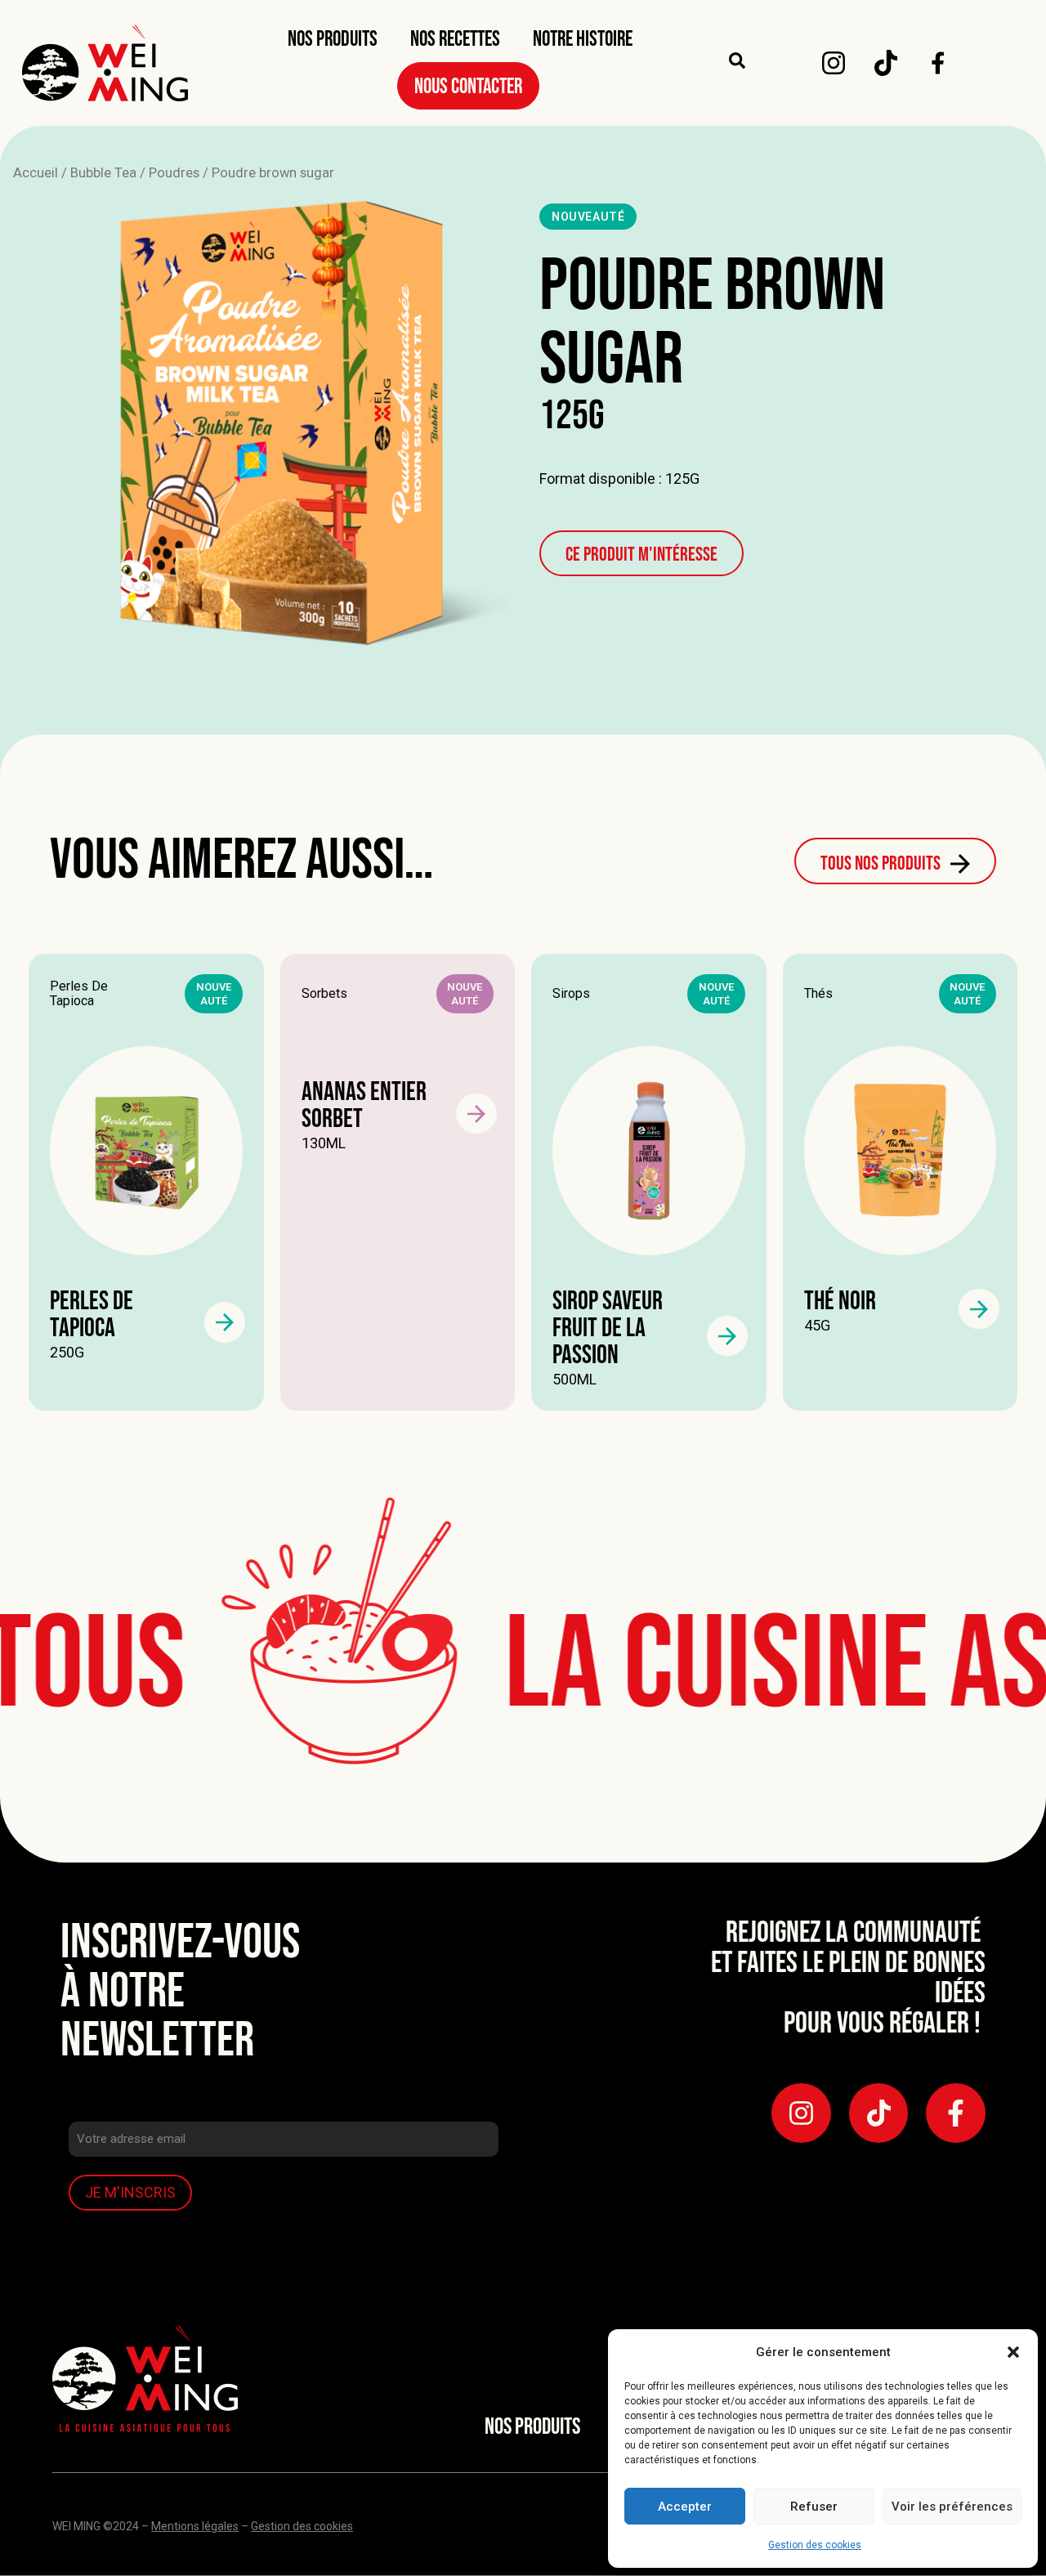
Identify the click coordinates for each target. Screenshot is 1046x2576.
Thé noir (840, 1301)
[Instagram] (834, 63)
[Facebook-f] (956, 2113)
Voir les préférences (952, 2507)
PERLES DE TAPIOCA (92, 1315)
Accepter (685, 2507)
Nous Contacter (468, 87)
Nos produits (333, 40)
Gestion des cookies (815, 2545)
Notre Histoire (583, 40)
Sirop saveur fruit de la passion (608, 1328)
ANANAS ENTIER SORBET (364, 1106)
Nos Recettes (455, 40)
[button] (1013, 2352)
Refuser (814, 2507)
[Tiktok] (886, 63)
